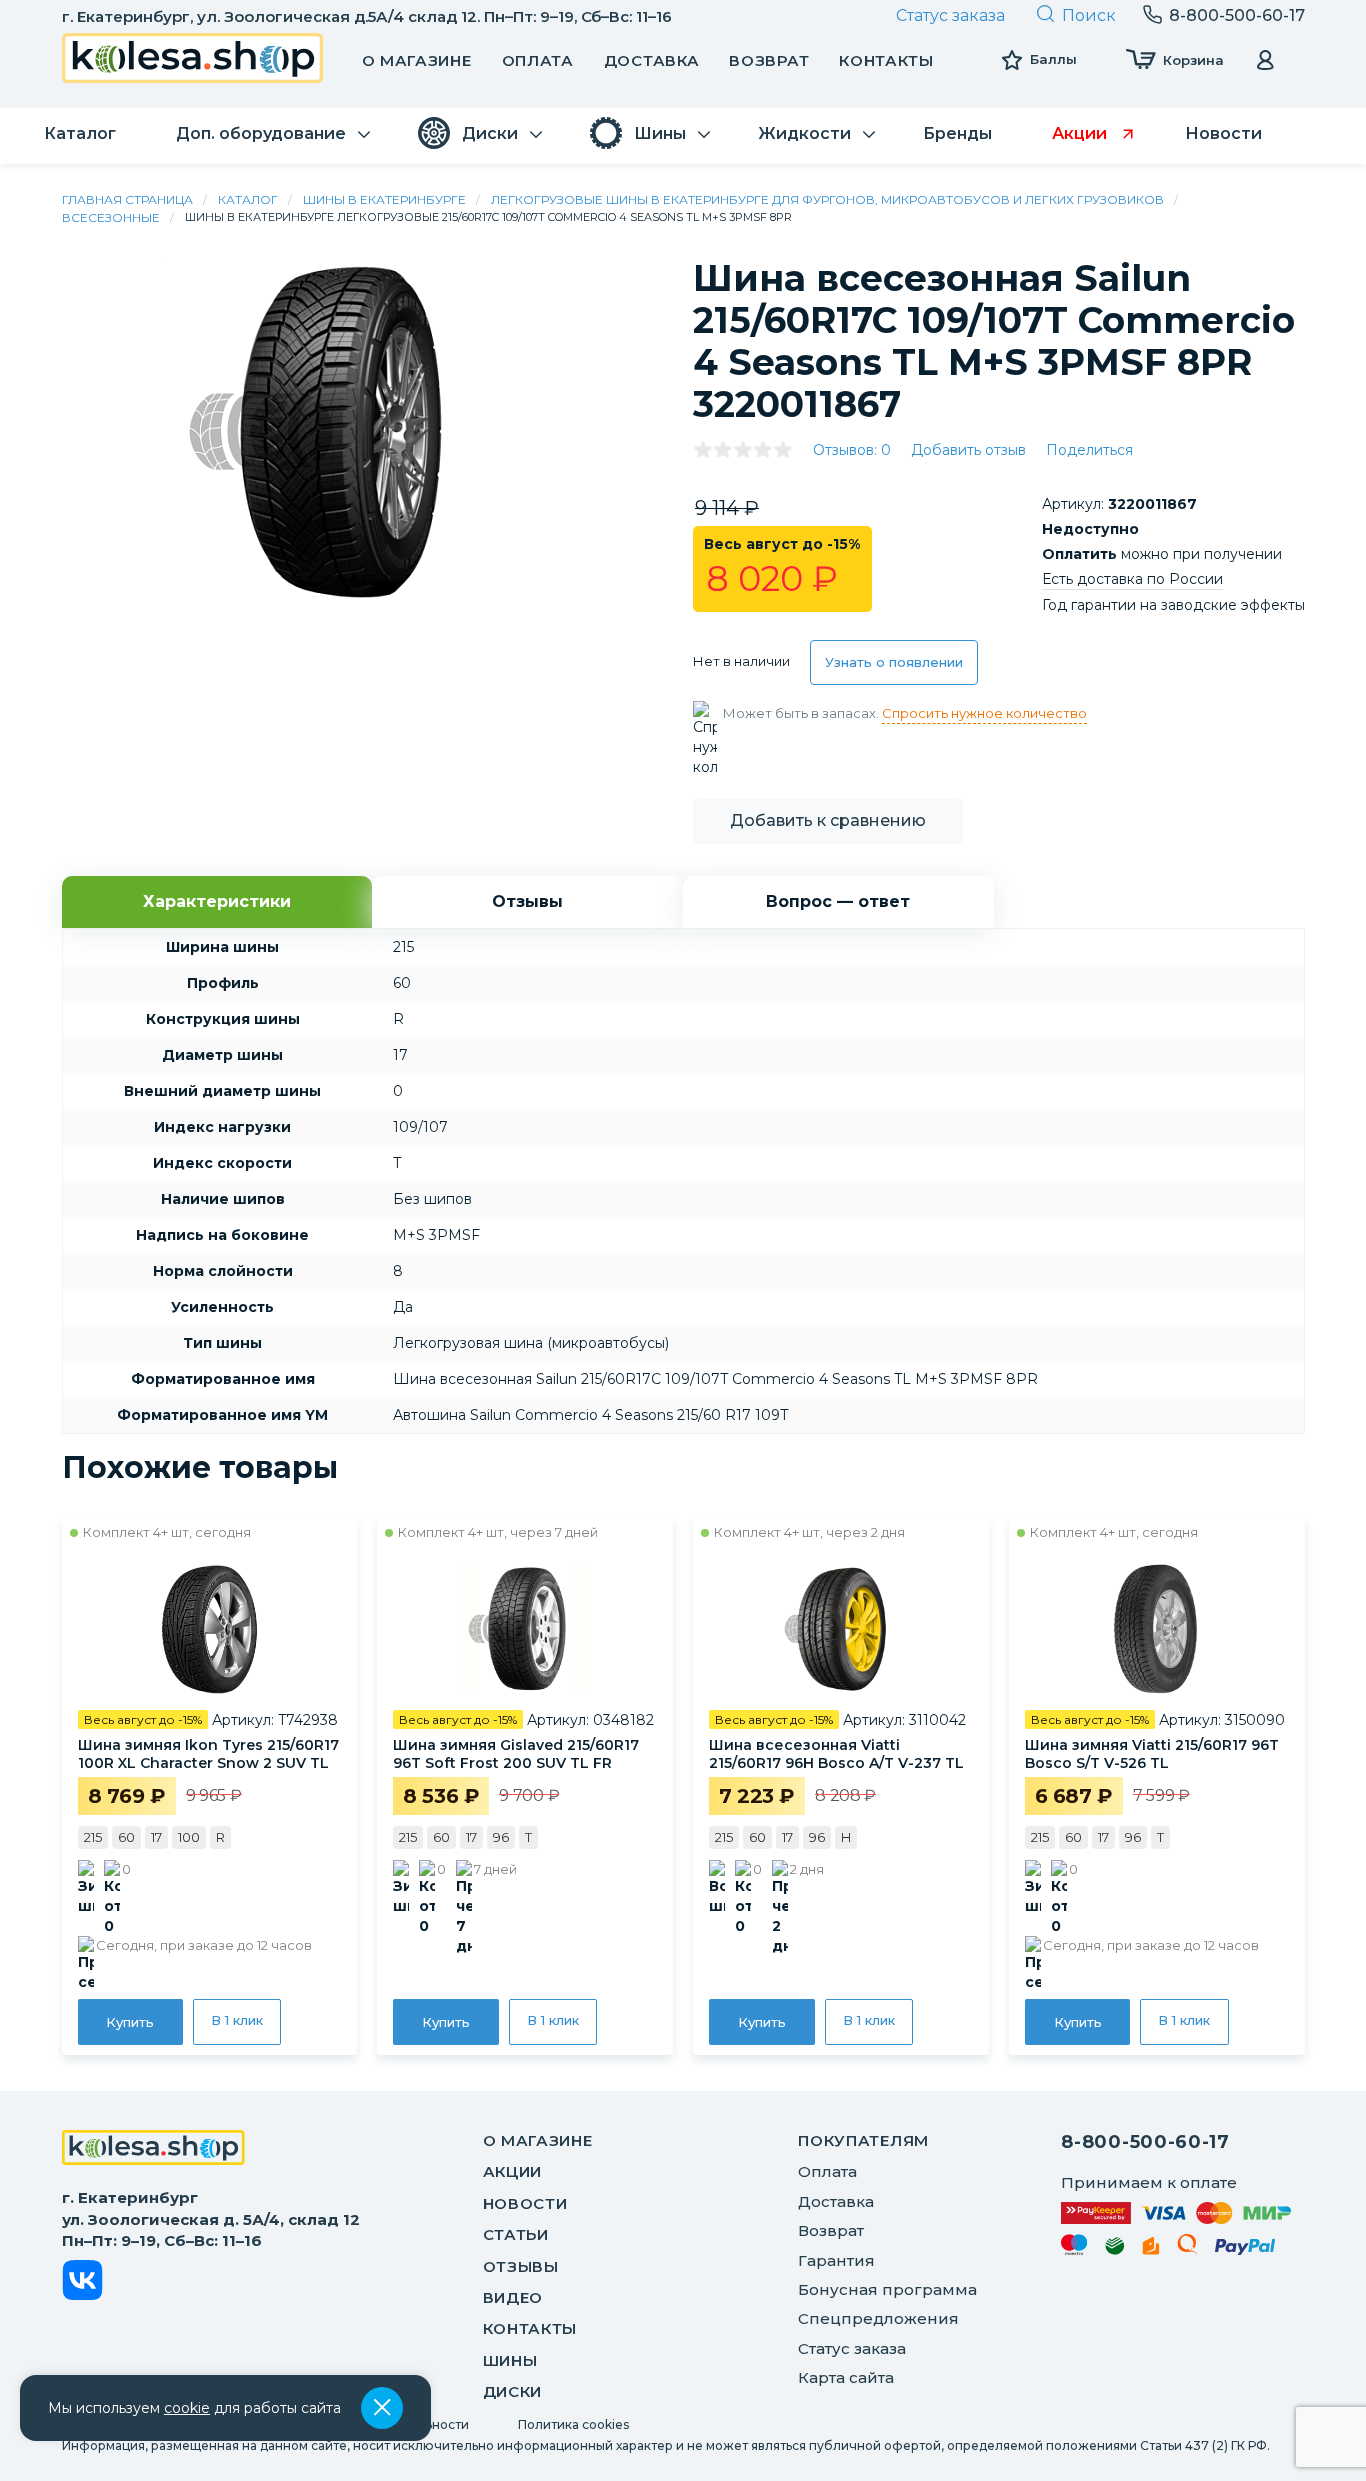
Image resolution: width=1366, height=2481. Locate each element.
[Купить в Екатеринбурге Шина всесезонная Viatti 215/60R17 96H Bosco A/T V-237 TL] (841, 1629)
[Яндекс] (1151, 2249)
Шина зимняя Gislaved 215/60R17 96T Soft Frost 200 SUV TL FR (516, 1754)
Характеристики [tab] (217, 901)
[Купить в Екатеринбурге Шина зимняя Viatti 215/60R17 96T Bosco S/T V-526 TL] (1157, 1629)
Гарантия (836, 2260)
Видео (513, 2297)
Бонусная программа (887, 2289)
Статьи (516, 2234)
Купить (130, 2022)
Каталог (248, 199)
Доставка (652, 60)
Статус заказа (950, 15)
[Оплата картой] (1176, 2212)
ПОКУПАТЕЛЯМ (863, 2140)
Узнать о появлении (894, 662)
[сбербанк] (1115, 2249)
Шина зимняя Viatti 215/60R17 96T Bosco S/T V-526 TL (1152, 1754)
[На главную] (153, 2150)
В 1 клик (237, 2020)
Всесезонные (111, 217)
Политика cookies (573, 2424)
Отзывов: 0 (852, 450)
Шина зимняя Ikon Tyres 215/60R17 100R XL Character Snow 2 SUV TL (208, 1754)
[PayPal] (1245, 2250)
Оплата (538, 60)
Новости (525, 2203)
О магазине (417, 60)
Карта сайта (846, 2377)
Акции (513, 2171)
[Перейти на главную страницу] (193, 60)
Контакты (886, 60)
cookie (187, 2408)
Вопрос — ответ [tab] (838, 901)
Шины (510, 2360)
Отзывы (521, 2266)
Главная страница (127, 199)
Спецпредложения (878, 2318)
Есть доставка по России (1132, 579)
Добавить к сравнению (828, 820)
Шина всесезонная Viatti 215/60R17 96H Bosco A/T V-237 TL (836, 1754)
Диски (513, 2391)
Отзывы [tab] (527, 901)
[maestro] (1074, 2248)
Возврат (769, 60)
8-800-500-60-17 (1145, 2142)
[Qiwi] (1187, 2248)
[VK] (82, 2283)
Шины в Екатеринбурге (384, 199)
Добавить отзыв (968, 450)
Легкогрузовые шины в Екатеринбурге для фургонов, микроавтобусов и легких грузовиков (827, 199)
